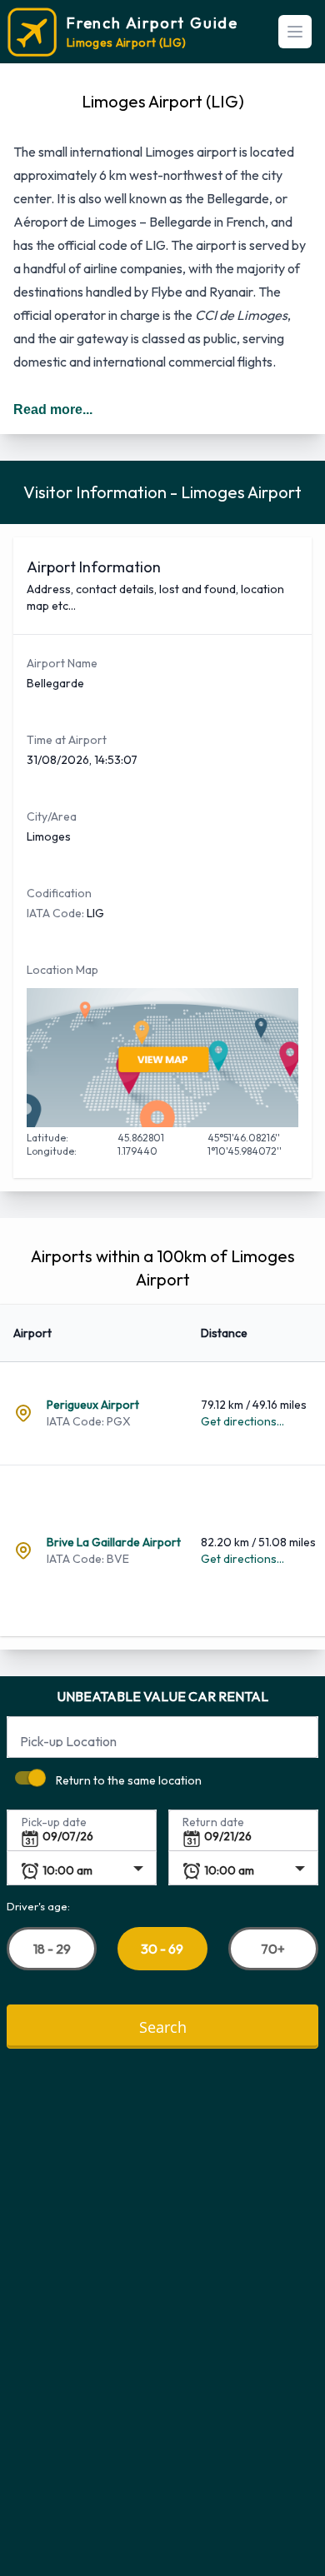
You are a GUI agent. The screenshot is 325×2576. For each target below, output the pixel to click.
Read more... (53, 409)
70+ (273, 1948)
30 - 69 (162, 1949)
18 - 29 (52, 1948)
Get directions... (242, 1421)
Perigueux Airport (93, 1405)
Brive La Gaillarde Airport (114, 1542)
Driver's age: (38, 1905)
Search (163, 2026)
